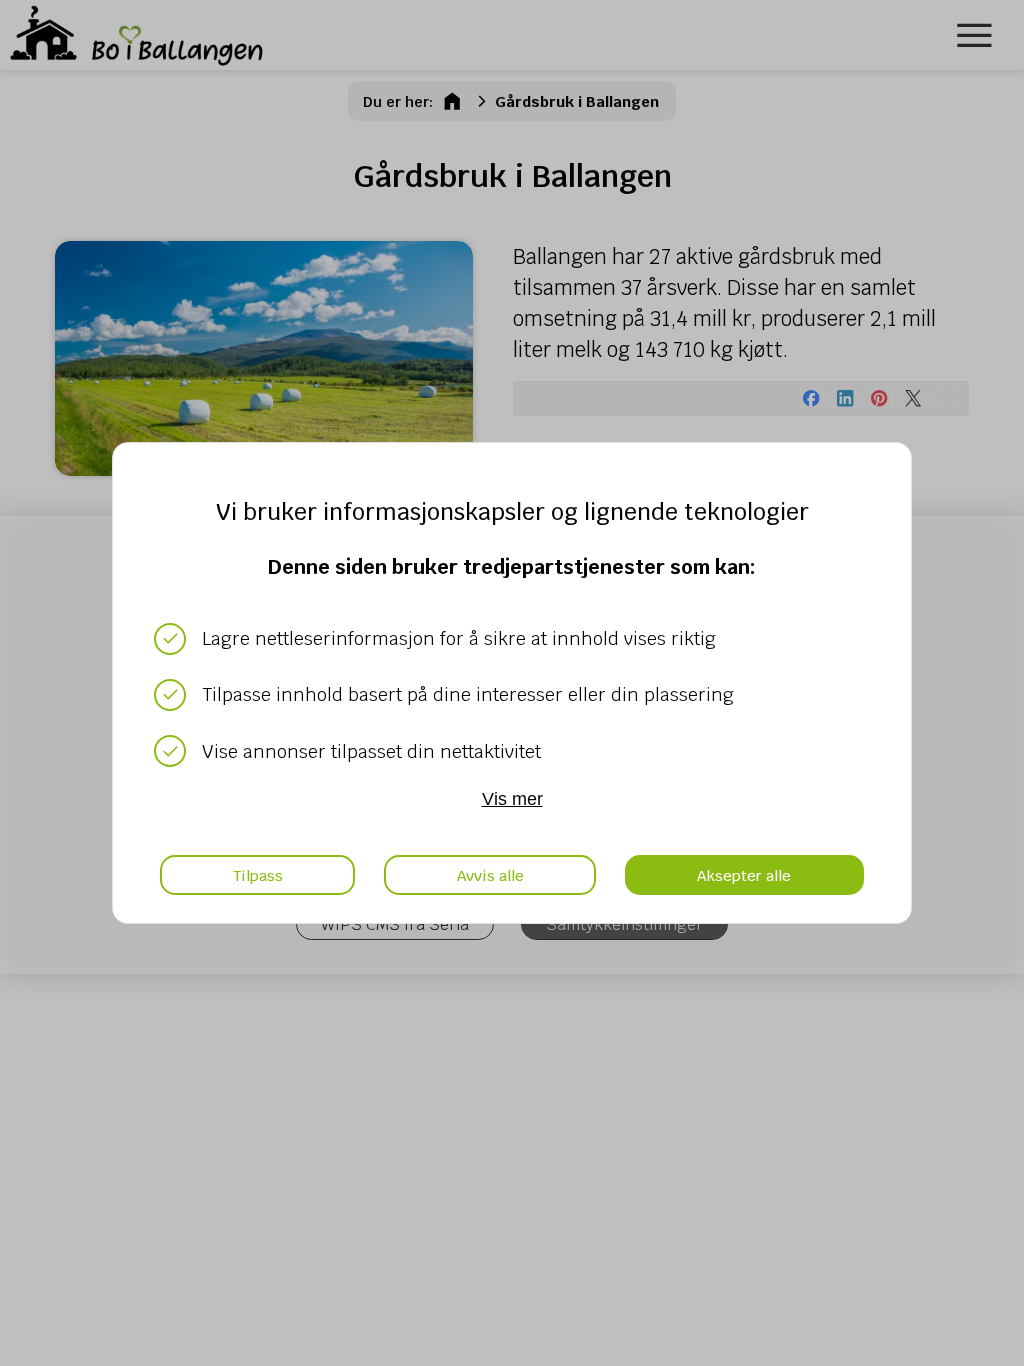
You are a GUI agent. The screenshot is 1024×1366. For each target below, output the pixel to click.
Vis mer (512, 799)
